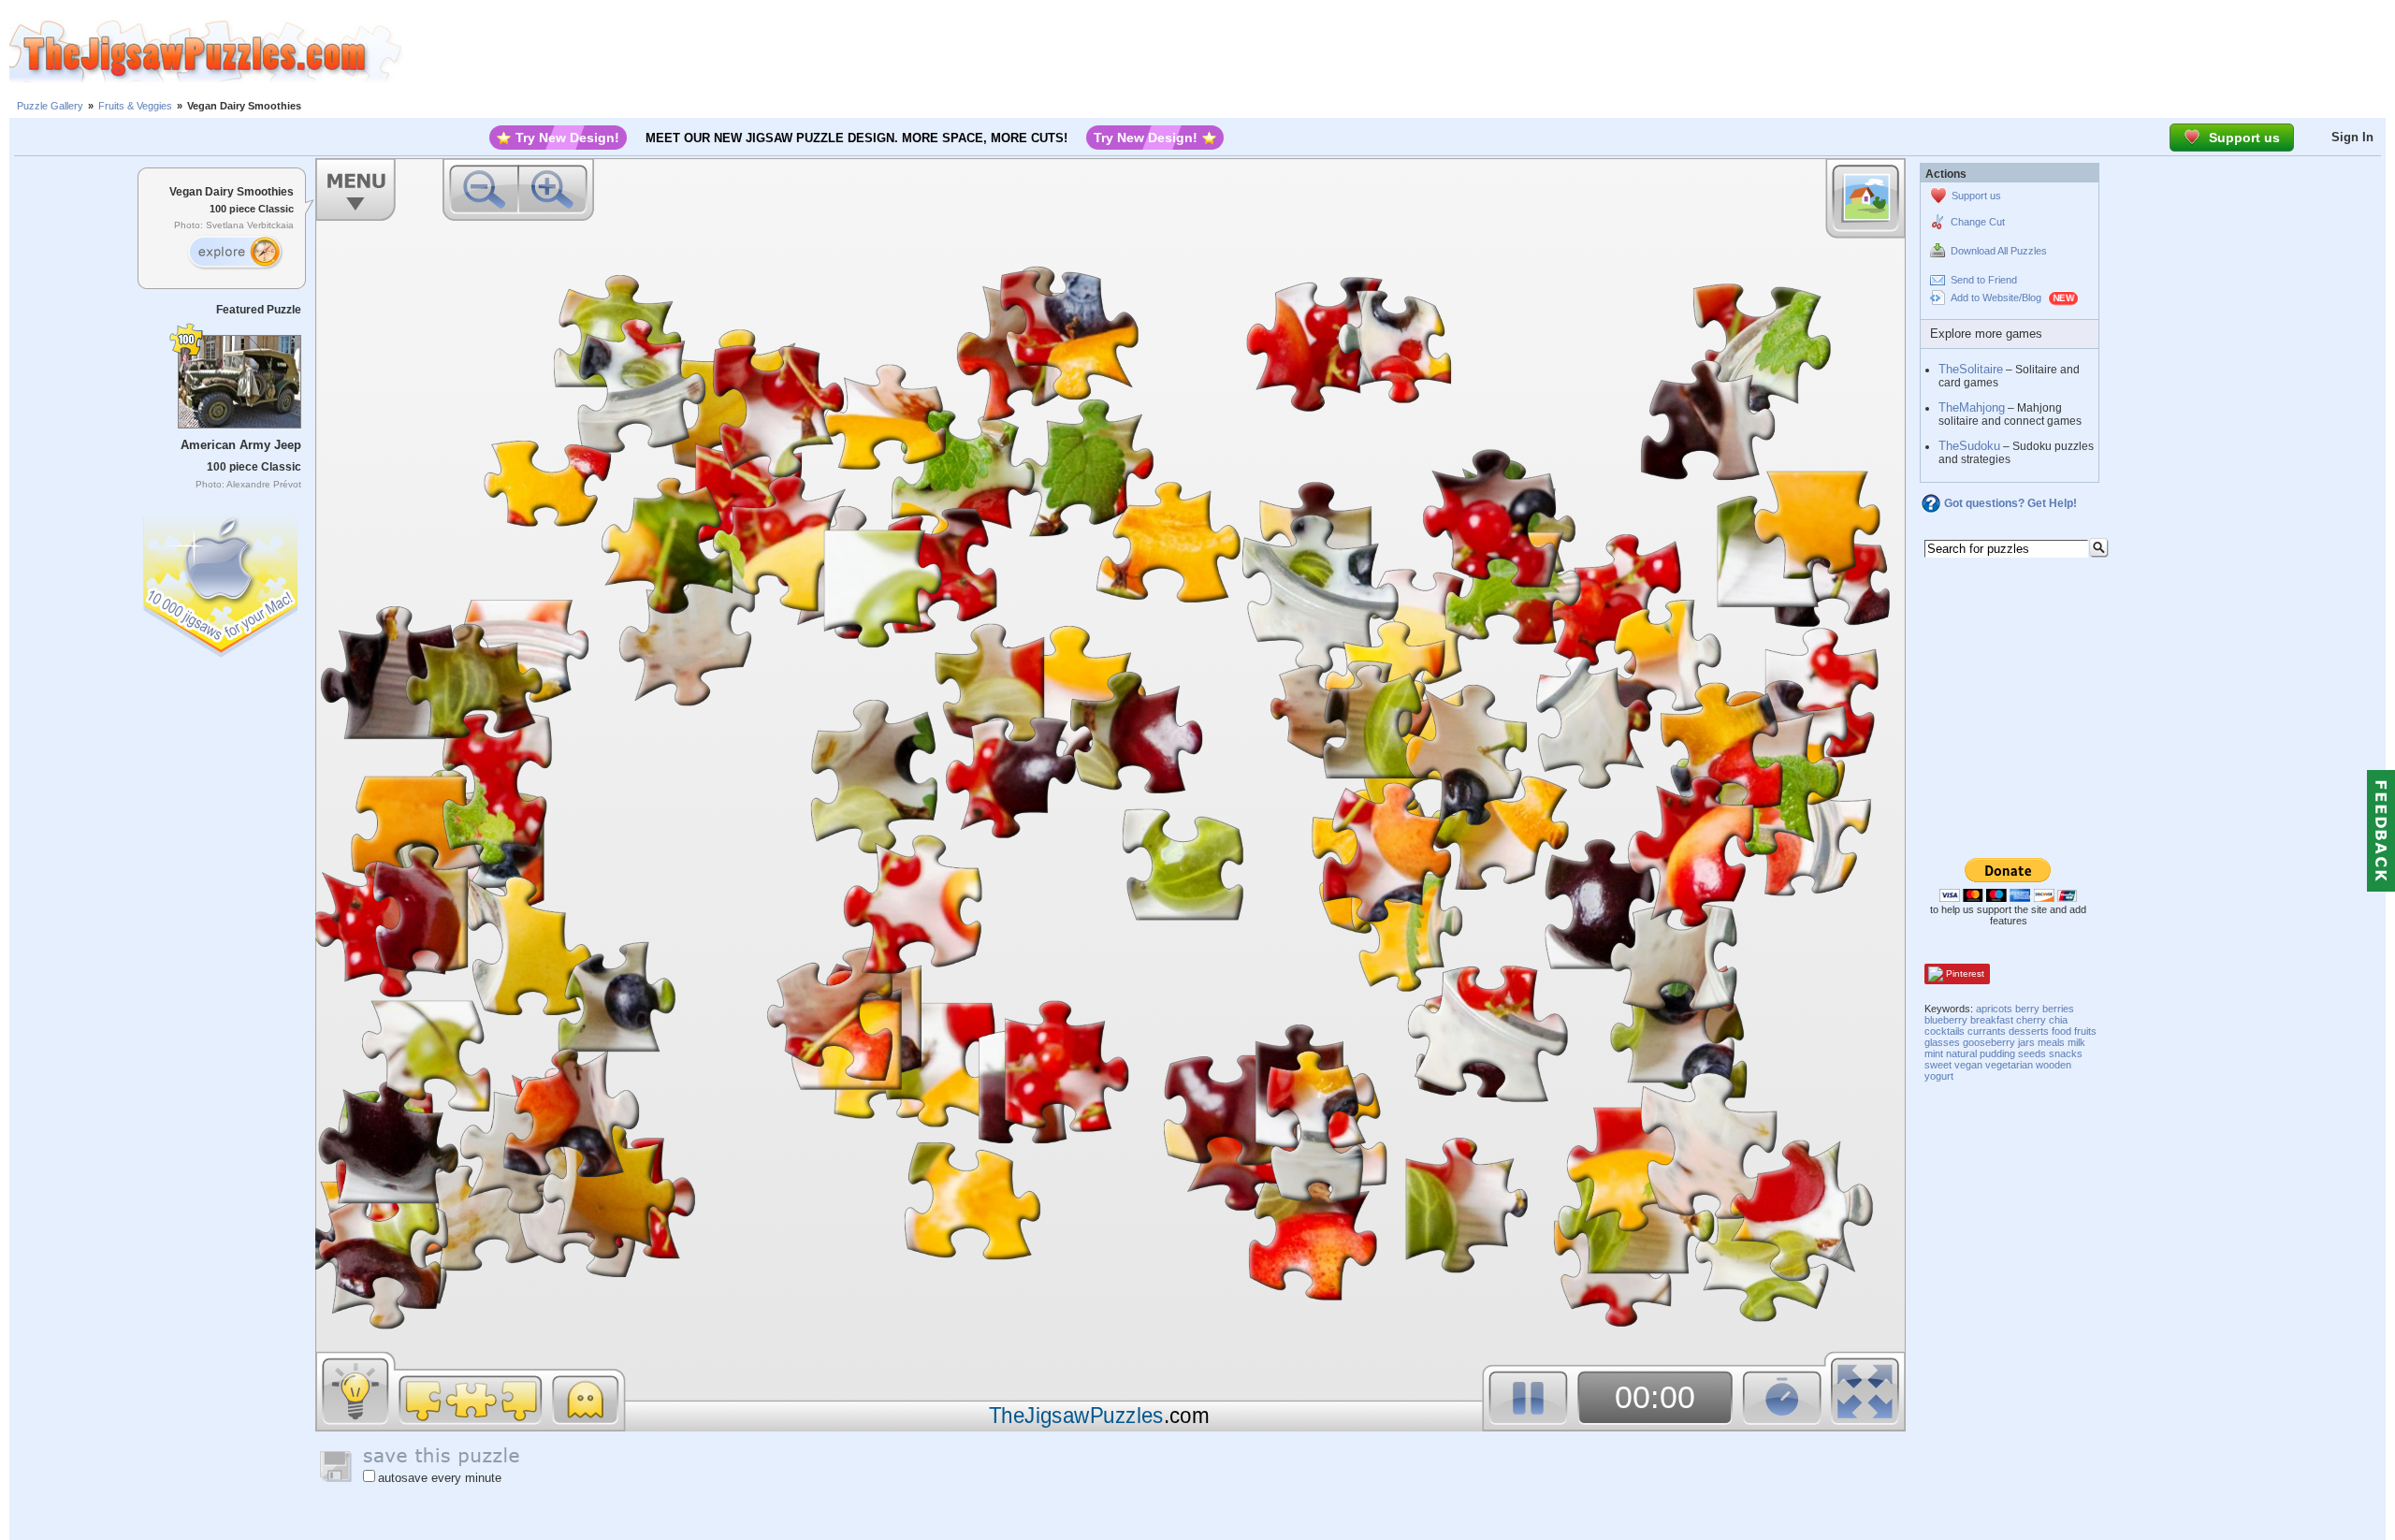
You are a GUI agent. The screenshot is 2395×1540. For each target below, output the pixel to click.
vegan (1968, 1065)
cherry (2031, 1020)
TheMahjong (1972, 407)
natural (1961, 1053)
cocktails (1945, 1031)
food (2061, 1031)
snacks (2066, 1053)
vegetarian (2009, 1065)
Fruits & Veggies (135, 106)
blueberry (1946, 1020)
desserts (2029, 1031)
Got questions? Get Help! (2010, 503)
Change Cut (1978, 222)
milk (2076, 1042)
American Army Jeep (241, 445)
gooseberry (1989, 1042)
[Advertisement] (1399, 51)
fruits (2085, 1031)
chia (2058, 1020)
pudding (1997, 1053)
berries (2058, 1009)
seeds (2032, 1053)
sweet (1938, 1065)
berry (2027, 1009)
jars (2026, 1042)
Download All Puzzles (1999, 251)
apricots (1994, 1009)
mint (1934, 1053)
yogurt (1939, 1076)
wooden (2054, 1065)
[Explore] (235, 253)
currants (1987, 1031)
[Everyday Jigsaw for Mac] (222, 581)
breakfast (1992, 1020)
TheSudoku (1969, 446)
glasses (1942, 1042)
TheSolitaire (1971, 369)
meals (2051, 1042)
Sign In (2352, 137)
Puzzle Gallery (50, 106)
